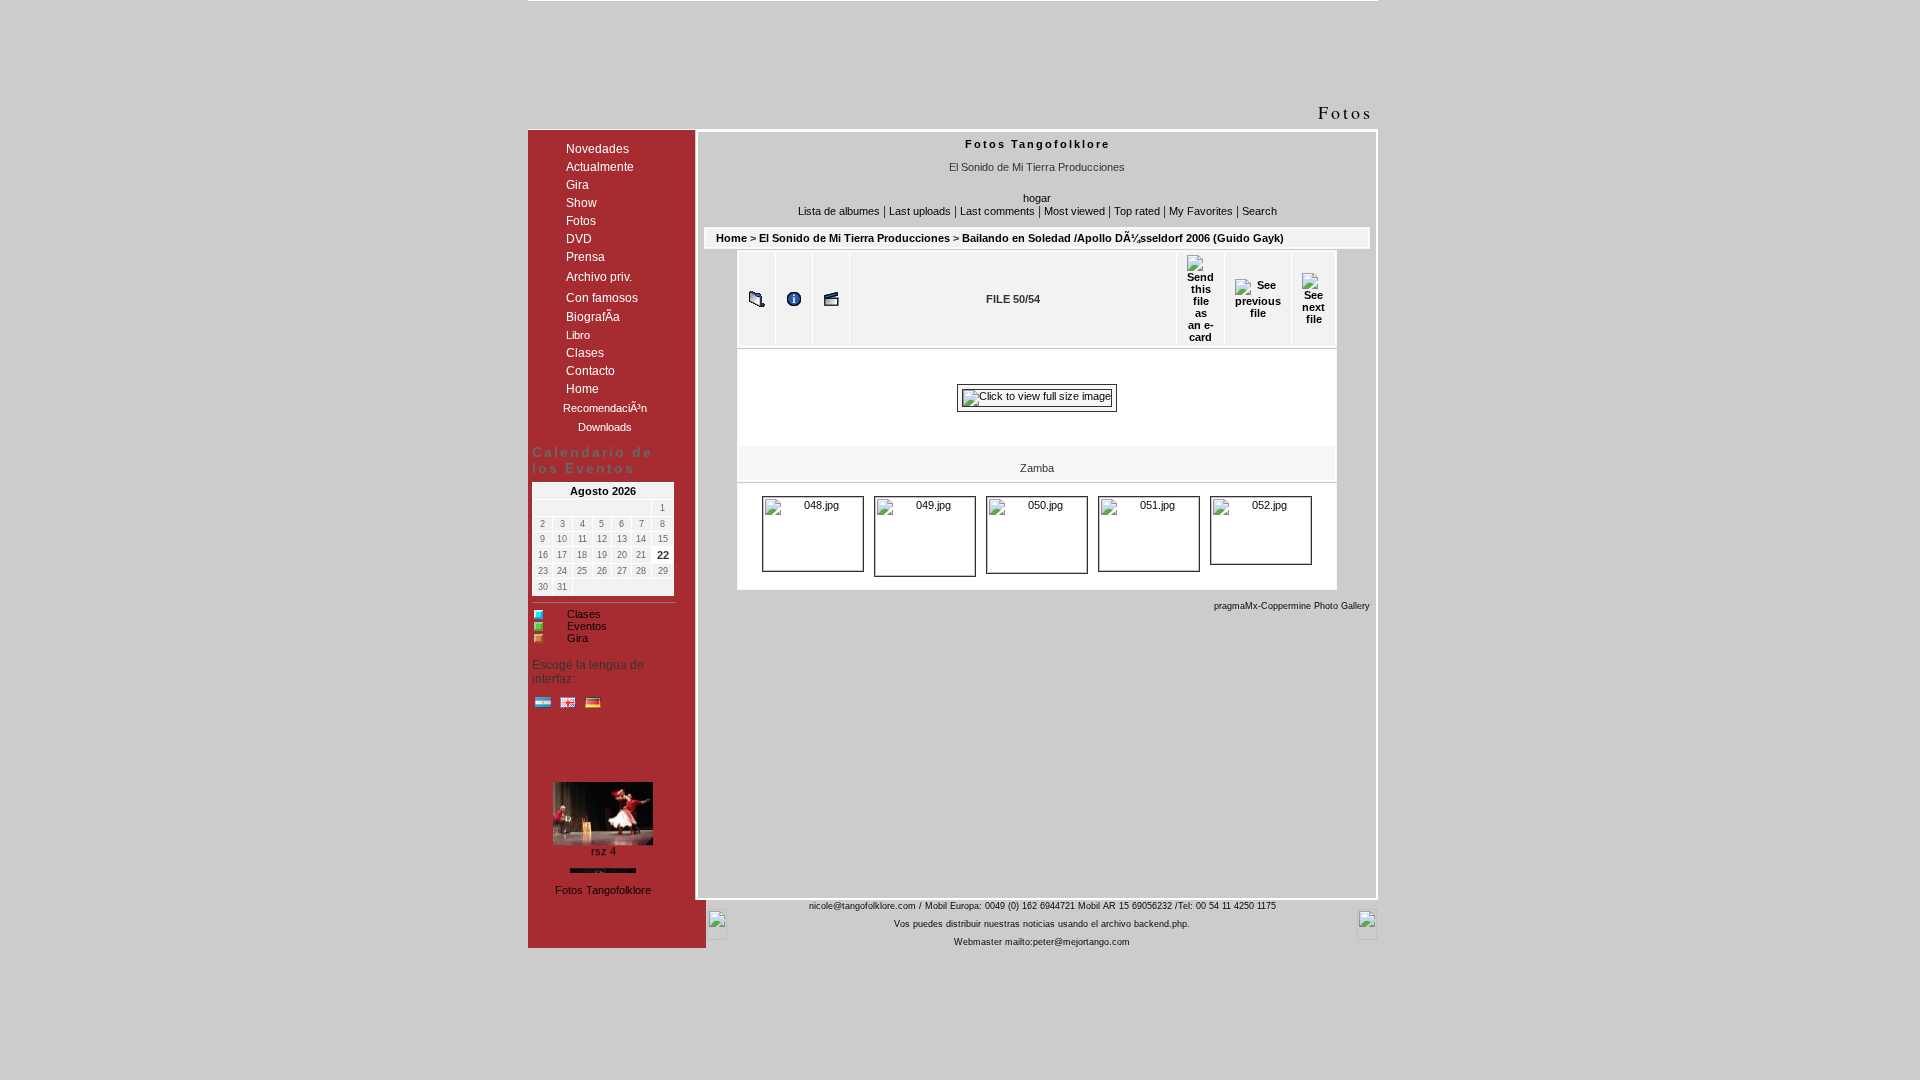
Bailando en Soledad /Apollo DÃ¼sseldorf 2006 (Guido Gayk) (1123, 238)
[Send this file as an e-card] (1200, 299)
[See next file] (1313, 299)
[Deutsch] (593, 707)
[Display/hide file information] (794, 299)
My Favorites (1201, 211)
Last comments (997, 211)
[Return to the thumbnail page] (757, 299)
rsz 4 (603, 848)
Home (731, 238)
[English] (568, 707)
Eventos (587, 626)
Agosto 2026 (603, 491)
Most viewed (1074, 211)
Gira (577, 638)
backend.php (1160, 924)
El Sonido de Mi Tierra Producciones (854, 238)
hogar (1037, 198)
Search (1259, 211)
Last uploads (920, 211)
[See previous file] (1258, 299)
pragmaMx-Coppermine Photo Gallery (1292, 606)
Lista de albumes (839, 211)
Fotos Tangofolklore (603, 890)
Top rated (1137, 211)
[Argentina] (543, 707)
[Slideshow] (831, 299)
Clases (584, 614)
